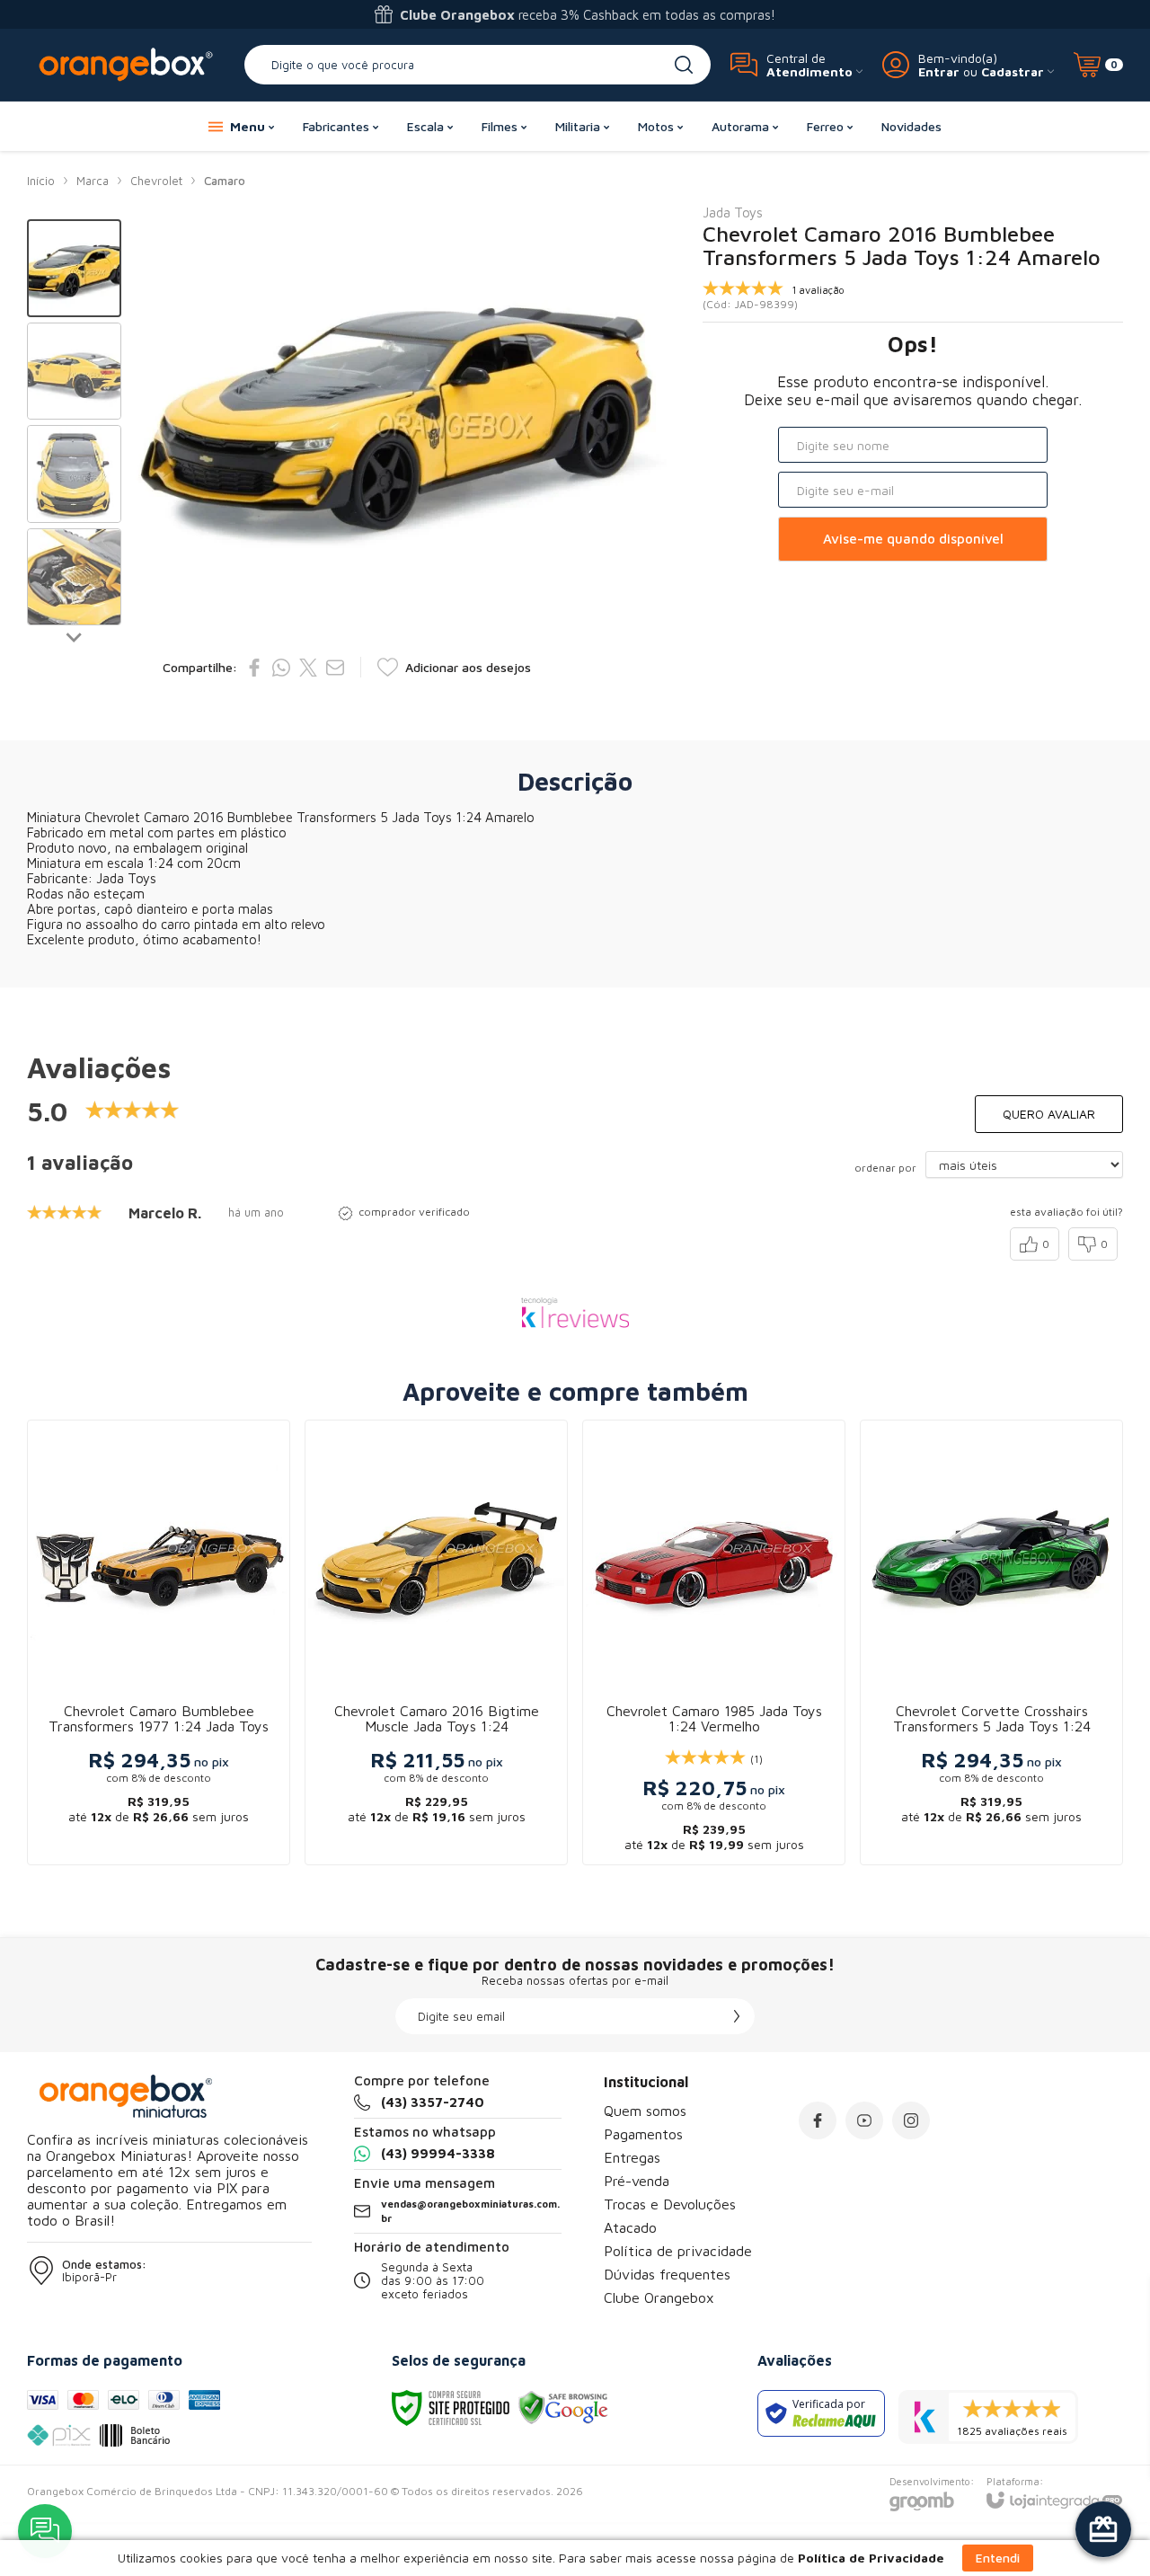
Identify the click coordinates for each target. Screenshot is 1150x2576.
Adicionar (194, 1714)
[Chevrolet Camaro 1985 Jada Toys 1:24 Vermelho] (714, 1642)
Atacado (630, 2227)
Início (41, 181)
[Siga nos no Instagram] (911, 2120)
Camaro (225, 181)
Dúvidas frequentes (667, 2274)
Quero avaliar (1049, 1114)
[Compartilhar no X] (308, 668)
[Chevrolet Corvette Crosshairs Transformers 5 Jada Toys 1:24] (991, 1642)
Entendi (998, 2558)
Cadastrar (1013, 71)
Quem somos (645, 2111)
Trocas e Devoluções (670, 2204)
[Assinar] (737, 2016)
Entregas (632, 2157)
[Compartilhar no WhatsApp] (281, 668)
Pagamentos (643, 2134)
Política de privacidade (678, 2251)
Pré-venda (637, 2181)
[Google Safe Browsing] (563, 2407)
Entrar (939, 71)
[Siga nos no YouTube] (864, 2120)
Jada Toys (733, 212)
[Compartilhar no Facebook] (254, 668)
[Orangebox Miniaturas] (126, 64)
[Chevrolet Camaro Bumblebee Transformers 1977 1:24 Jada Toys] (159, 1642)
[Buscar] (684, 65)
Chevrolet (156, 181)
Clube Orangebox (659, 2297)
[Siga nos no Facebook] (818, 2120)
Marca (93, 181)
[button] (74, 268)
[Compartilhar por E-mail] (335, 668)
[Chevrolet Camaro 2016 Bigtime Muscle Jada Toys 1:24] (436, 1642)
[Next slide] (75, 636)
